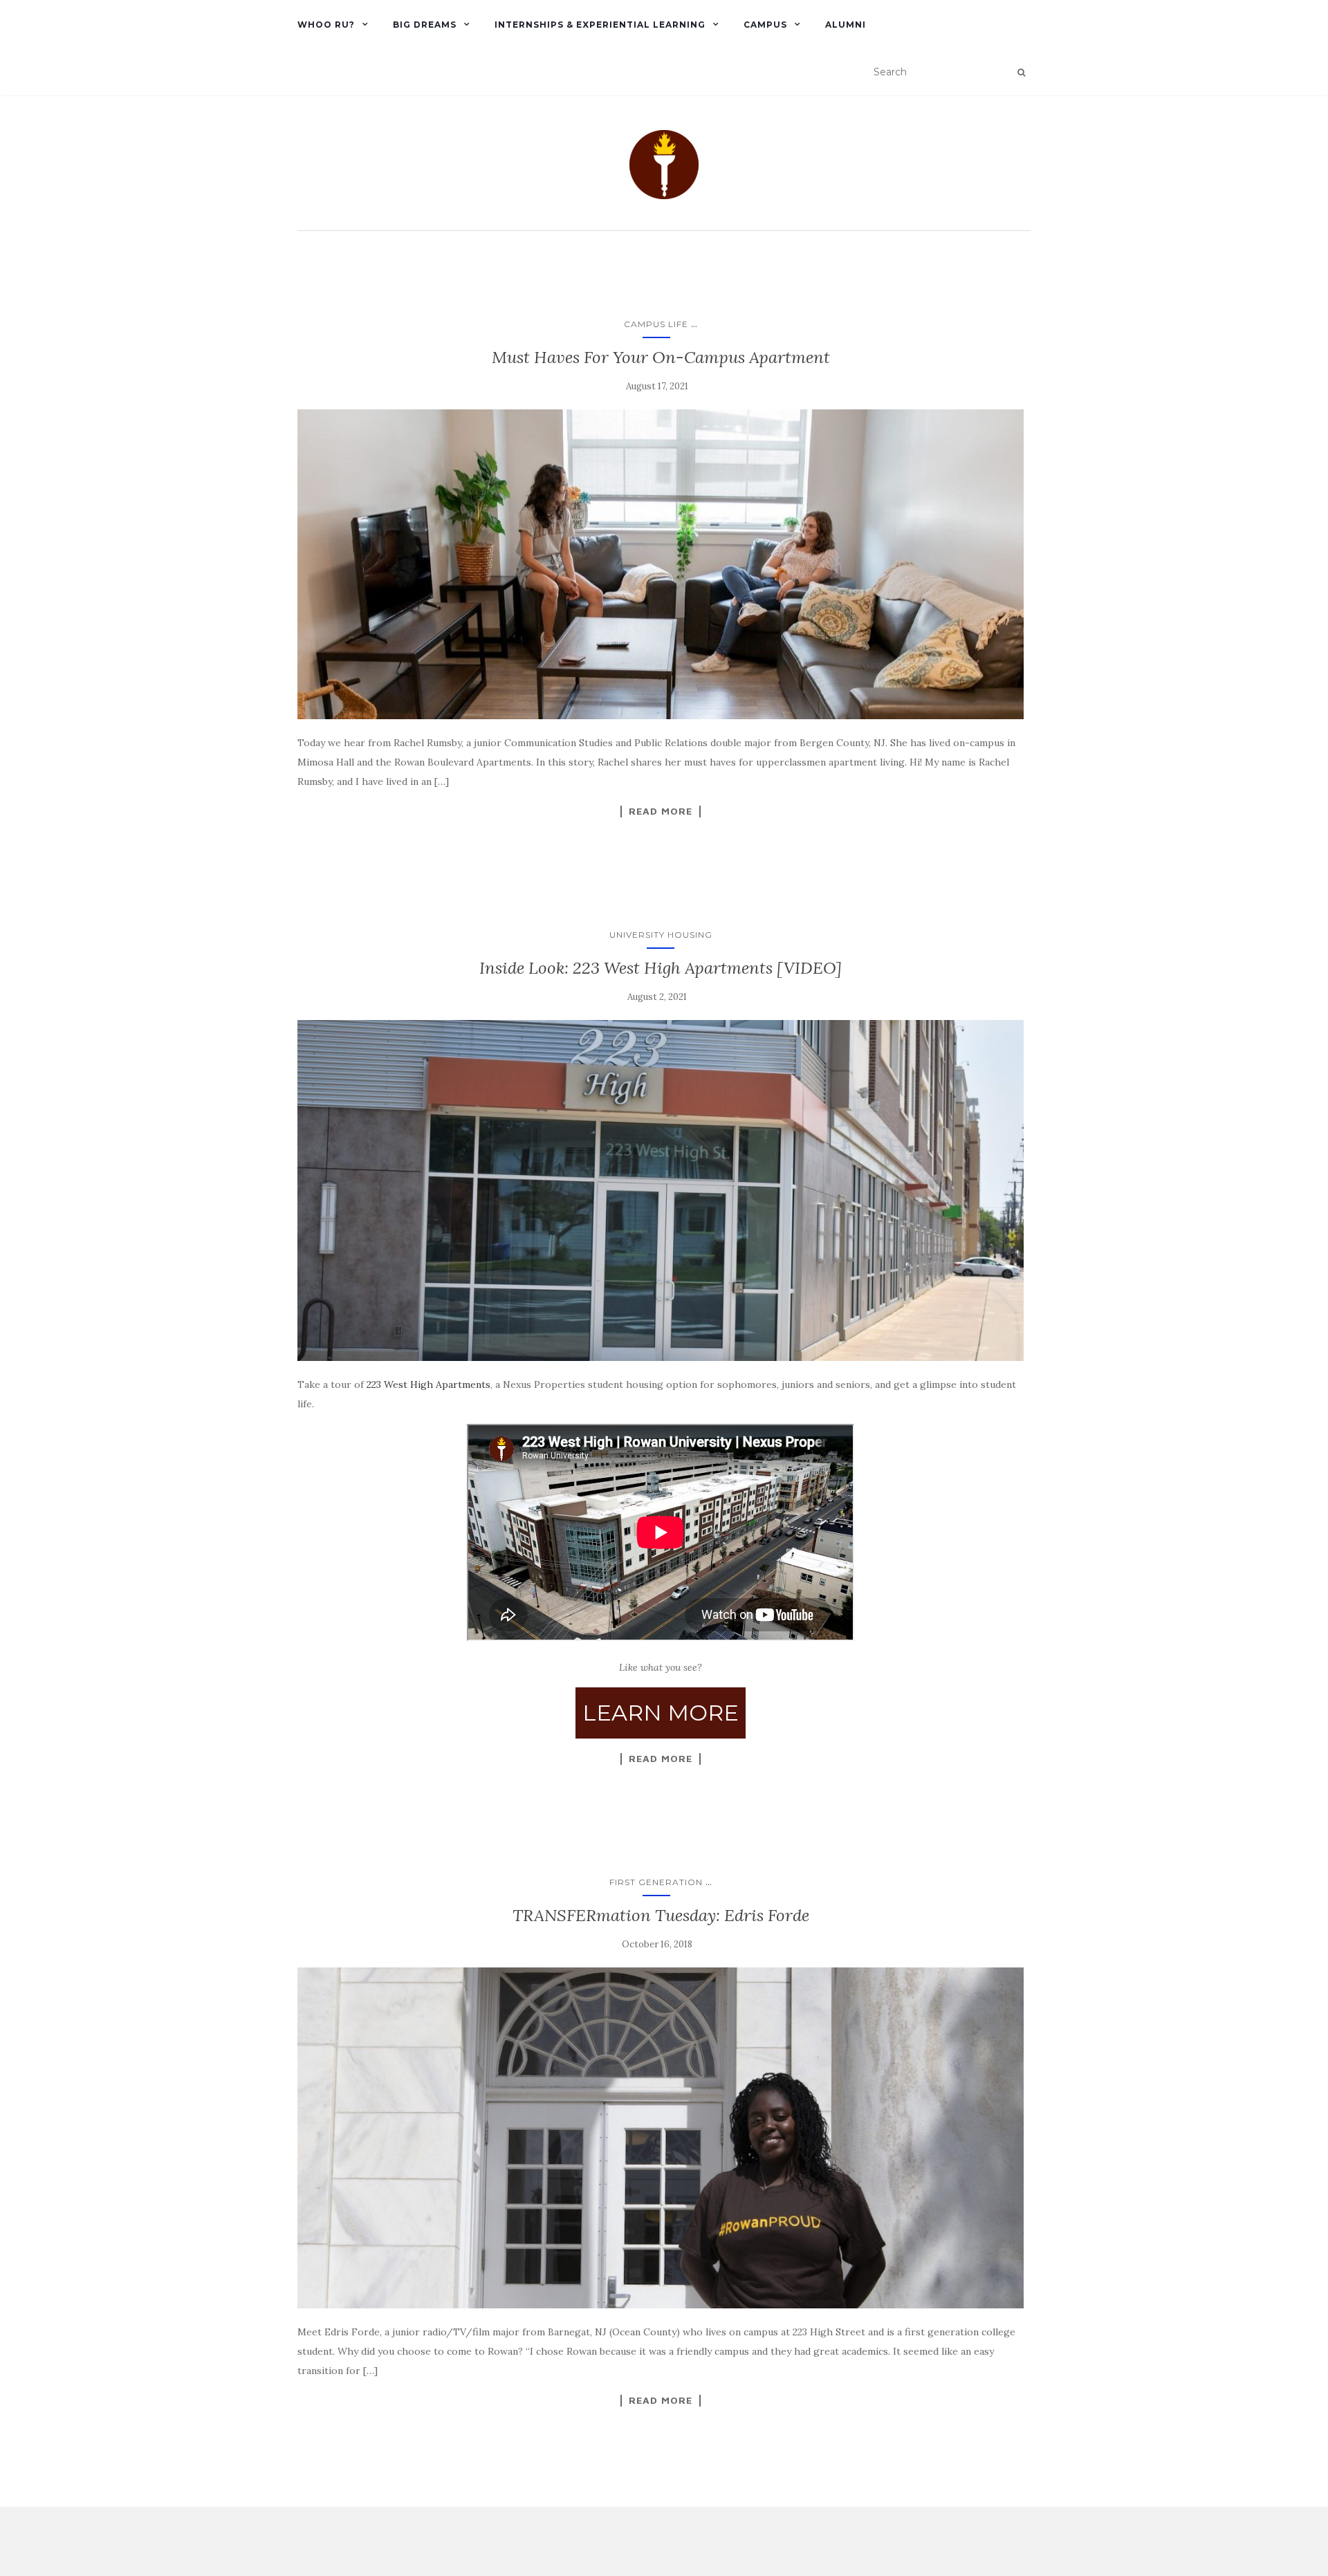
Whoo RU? (326, 25)
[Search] (1021, 73)
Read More (661, 811)
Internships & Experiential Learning (600, 25)
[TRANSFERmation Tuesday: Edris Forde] (661, 2138)
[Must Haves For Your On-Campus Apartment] (661, 565)
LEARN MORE (661, 1713)
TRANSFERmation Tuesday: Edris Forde (661, 1915)
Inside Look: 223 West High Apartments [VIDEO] (661, 968)
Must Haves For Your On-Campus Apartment (661, 357)
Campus (765, 25)
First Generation (656, 1882)
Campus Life (656, 324)
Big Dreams (425, 25)
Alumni (846, 25)
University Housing (661, 935)
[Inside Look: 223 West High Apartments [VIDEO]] (661, 1191)
